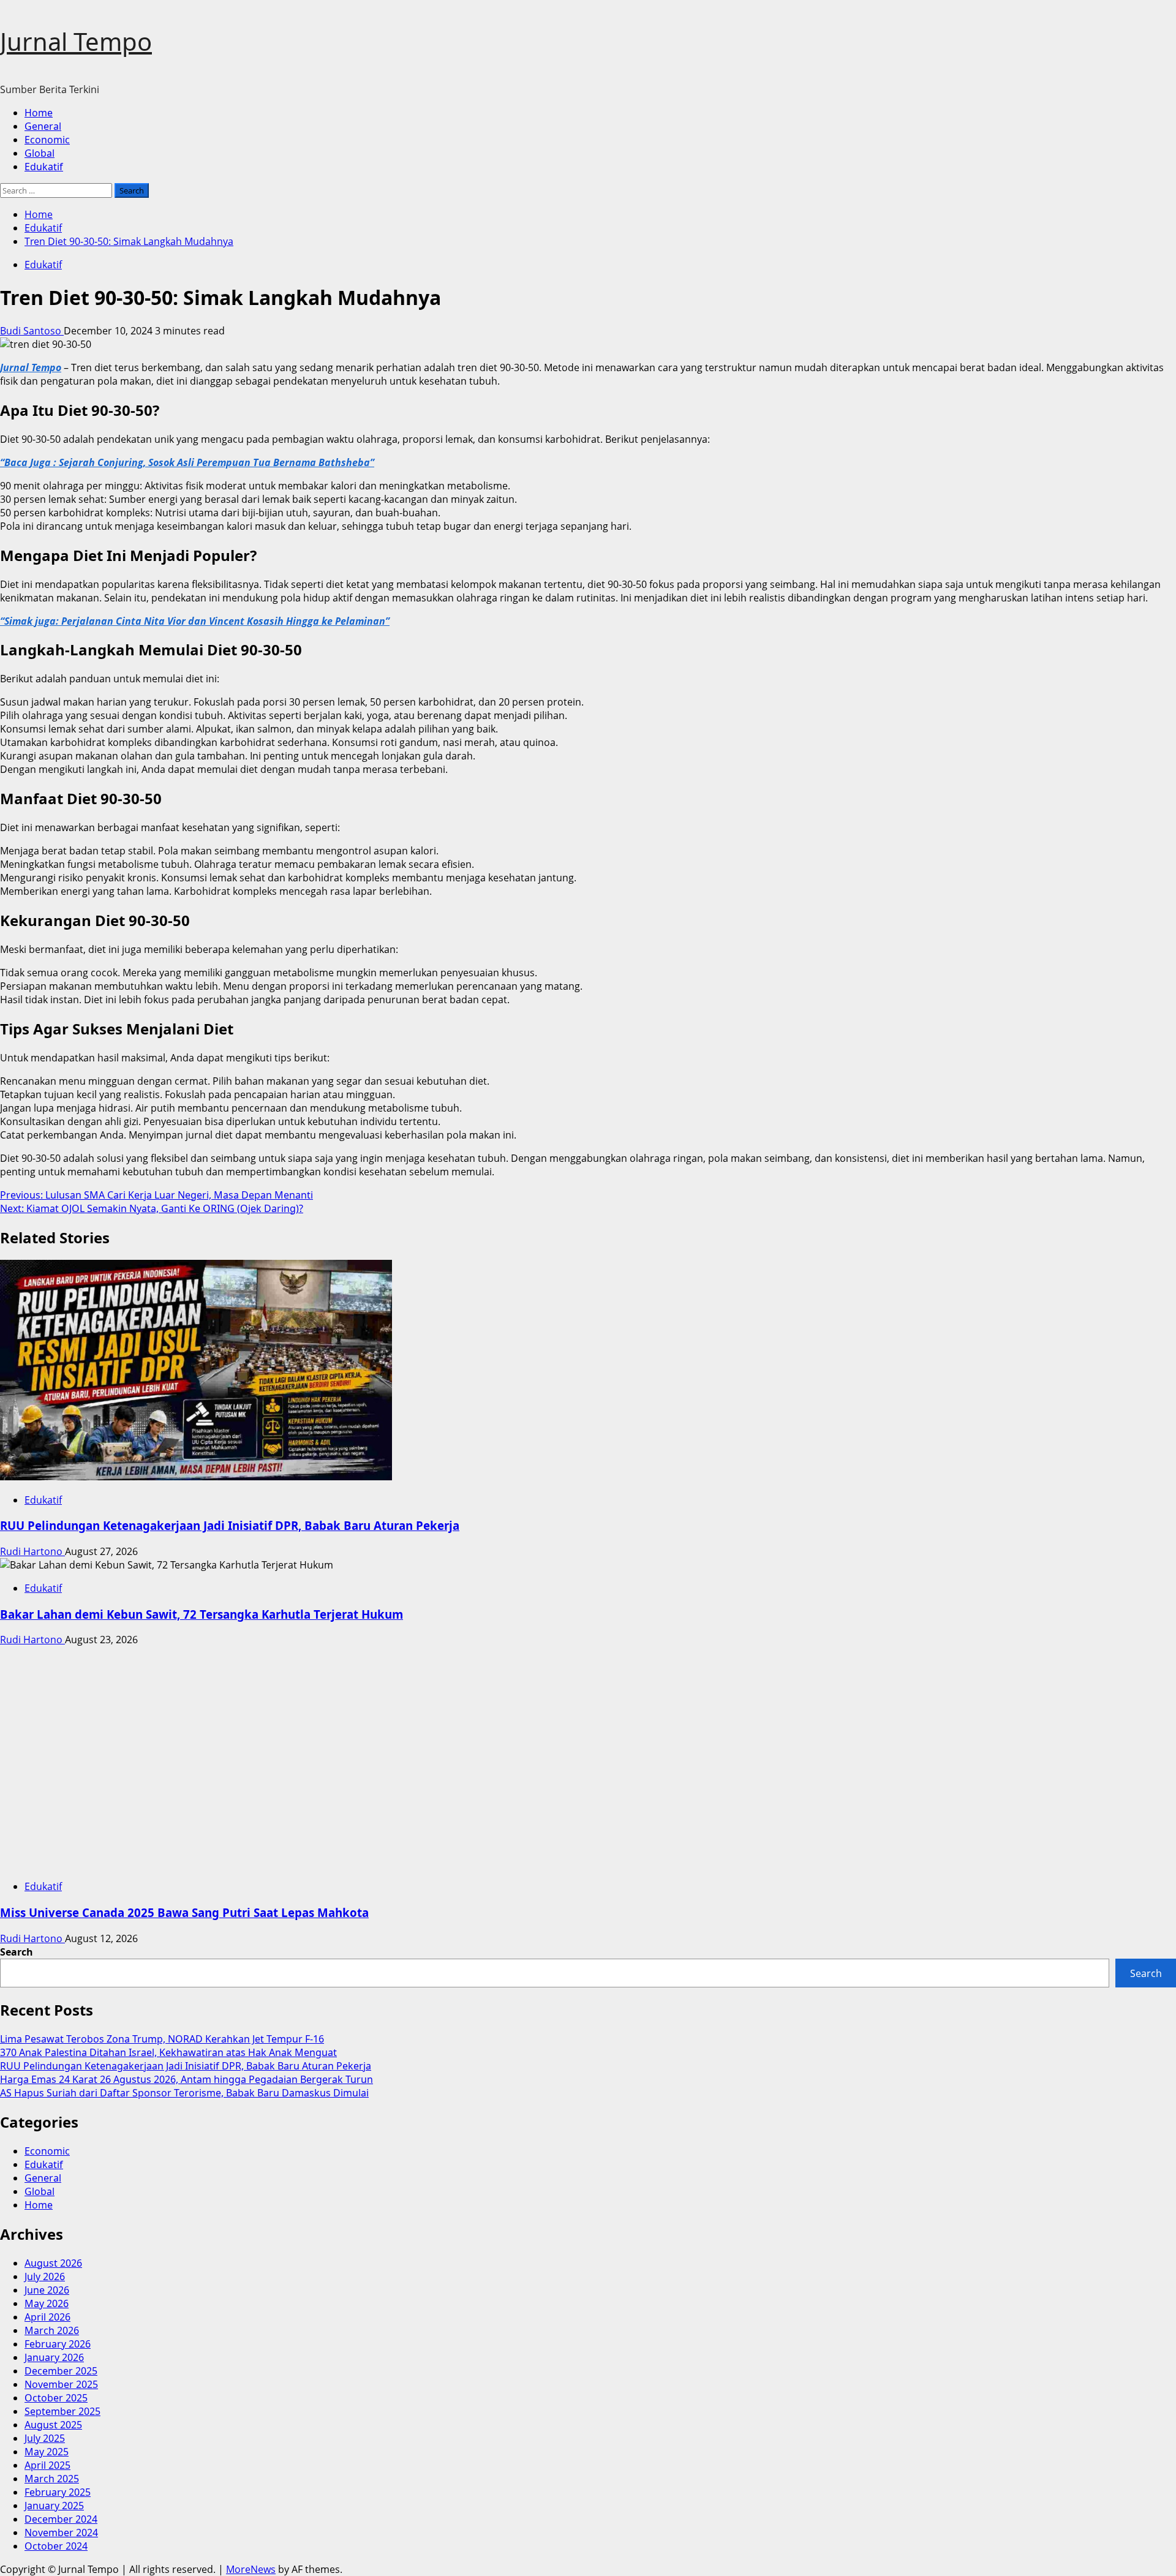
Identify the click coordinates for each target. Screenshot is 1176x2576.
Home (39, 113)
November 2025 (61, 2384)
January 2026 (54, 2357)
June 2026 (47, 2290)
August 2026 (53, 2263)
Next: (152, 1208)
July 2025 (45, 2438)
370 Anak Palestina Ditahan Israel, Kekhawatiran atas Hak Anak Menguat (168, 2052)
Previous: (156, 1195)
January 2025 (54, 2506)
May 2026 (47, 2303)
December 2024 (61, 2519)
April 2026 (47, 2317)
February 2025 (58, 2492)
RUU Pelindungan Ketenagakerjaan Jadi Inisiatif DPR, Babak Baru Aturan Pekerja (230, 1525)
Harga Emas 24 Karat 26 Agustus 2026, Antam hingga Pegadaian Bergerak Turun (187, 2079)
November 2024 (61, 2533)
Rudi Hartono (32, 1551)
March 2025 (52, 2479)
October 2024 (56, 2546)
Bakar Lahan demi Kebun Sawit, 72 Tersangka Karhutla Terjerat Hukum (202, 1614)
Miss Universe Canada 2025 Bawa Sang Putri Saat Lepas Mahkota (184, 1912)
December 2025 (61, 2371)
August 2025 (53, 2425)
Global (40, 153)
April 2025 (47, 2465)
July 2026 (45, 2277)
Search (17, 1952)
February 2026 (58, 2344)
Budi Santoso (32, 331)
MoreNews (251, 2569)
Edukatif (44, 167)
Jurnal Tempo (76, 41)
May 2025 (47, 2452)
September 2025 (62, 2411)
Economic (47, 140)
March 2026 (52, 2330)
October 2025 (56, 2398)
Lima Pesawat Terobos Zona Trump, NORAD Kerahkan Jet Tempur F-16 (162, 2039)
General (43, 126)
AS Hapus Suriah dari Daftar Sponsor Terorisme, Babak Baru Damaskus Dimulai (184, 2093)
